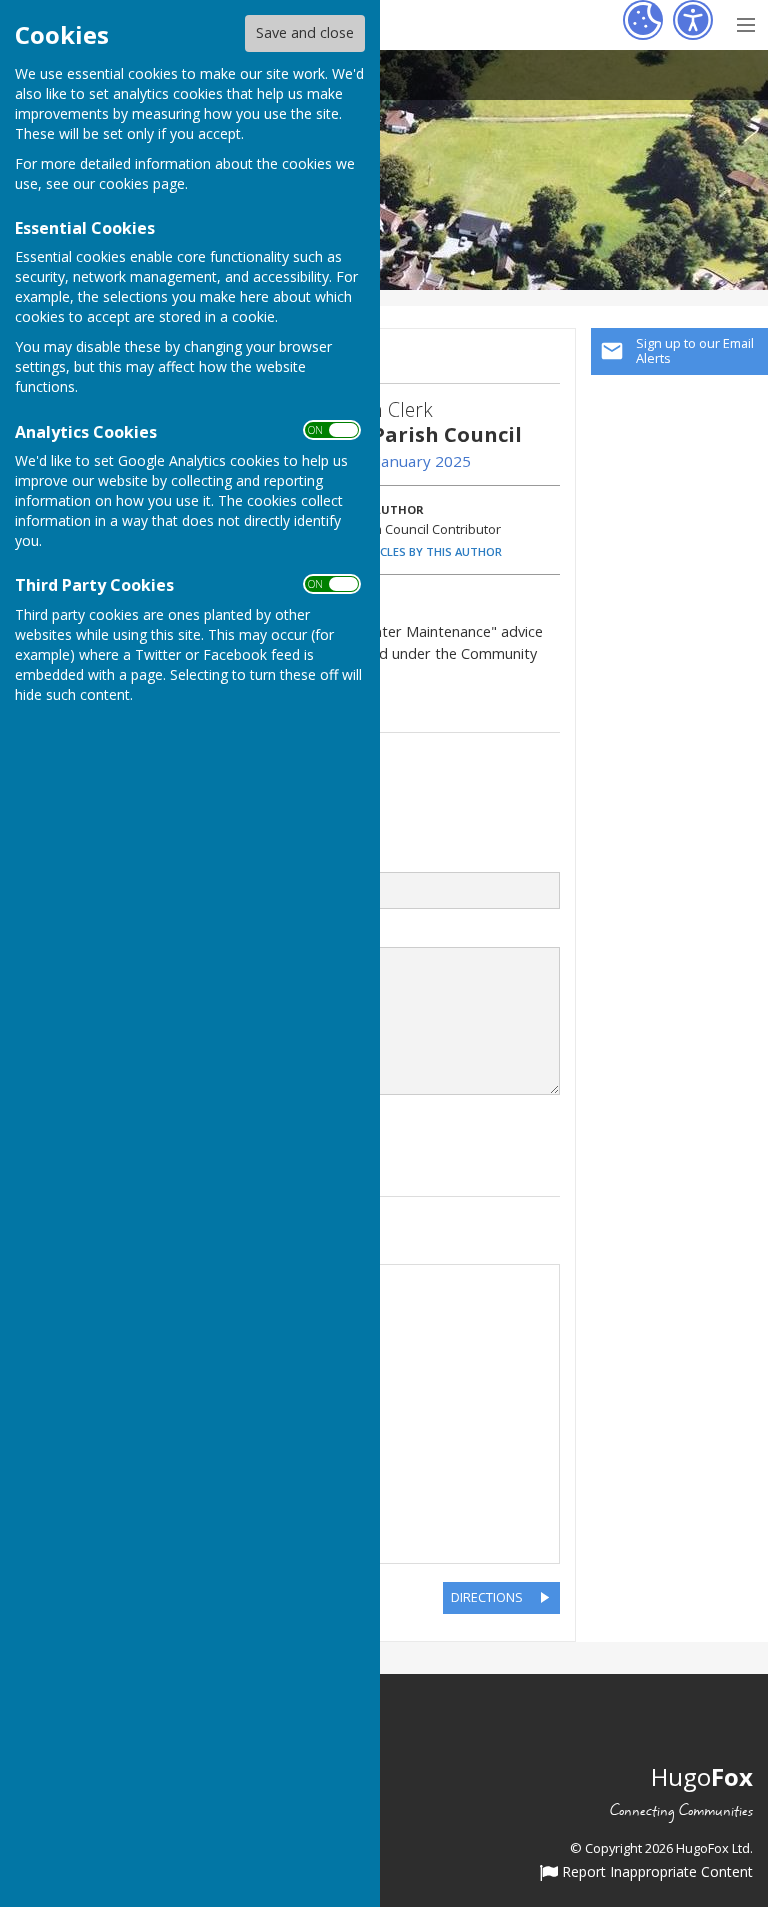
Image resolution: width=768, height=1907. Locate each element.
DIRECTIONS (487, 1597)
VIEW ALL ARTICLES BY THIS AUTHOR (402, 551)
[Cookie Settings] (643, 20)
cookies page (142, 183)
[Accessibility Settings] (693, 20)
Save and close (305, 32)
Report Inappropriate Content (655, 1873)
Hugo (702, 1776)
